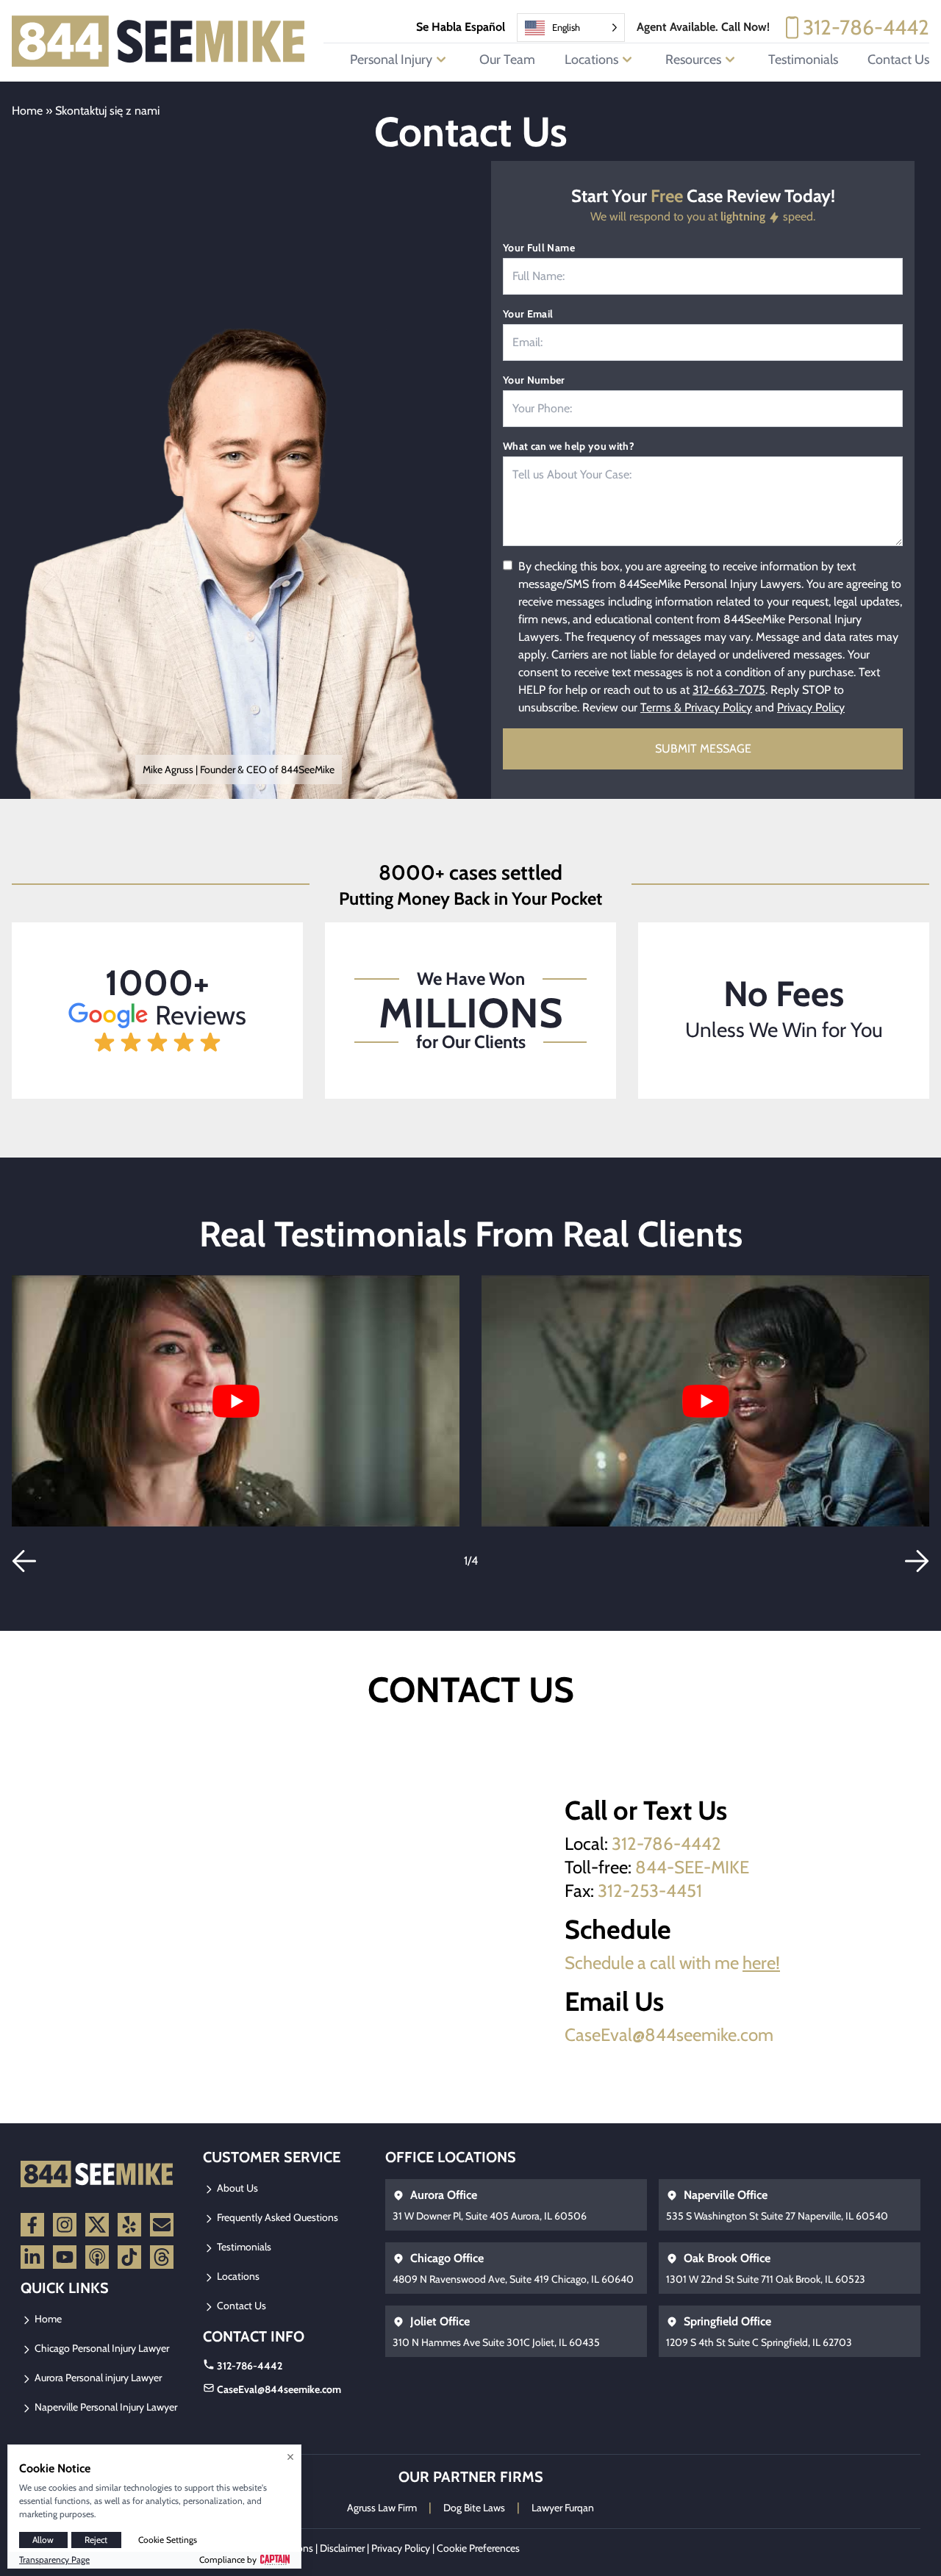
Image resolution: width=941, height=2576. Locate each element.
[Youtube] (65, 2257)
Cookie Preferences (478, 2548)
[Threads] (162, 2257)
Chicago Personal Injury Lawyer (101, 2348)
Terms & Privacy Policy (696, 707)
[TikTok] (129, 2257)
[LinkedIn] (32, 2257)
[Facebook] (32, 2225)
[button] (24, 1561)
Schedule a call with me (672, 1963)
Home (27, 111)
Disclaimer (342, 2548)
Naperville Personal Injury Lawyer (105, 2407)
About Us (236, 2188)
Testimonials (803, 60)
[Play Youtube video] (236, 1401)
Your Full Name (539, 248)
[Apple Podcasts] (97, 2257)
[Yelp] (129, 2225)
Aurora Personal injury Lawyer (97, 2378)
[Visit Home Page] (159, 41)
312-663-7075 (729, 690)
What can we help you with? (569, 446)
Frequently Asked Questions (276, 2217)
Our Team (507, 60)
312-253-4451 (650, 1891)
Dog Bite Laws (474, 2508)
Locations (237, 2276)
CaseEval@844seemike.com (669, 2035)
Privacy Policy (811, 707)
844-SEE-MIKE (692, 1867)
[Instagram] (65, 2225)
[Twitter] (97, 2225)
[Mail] (162, 2225)
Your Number (534, 380)
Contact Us (898, 60)
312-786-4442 (866, 27)
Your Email (528, 314)
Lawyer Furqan (563, 2508)
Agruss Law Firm (382, 2508)
